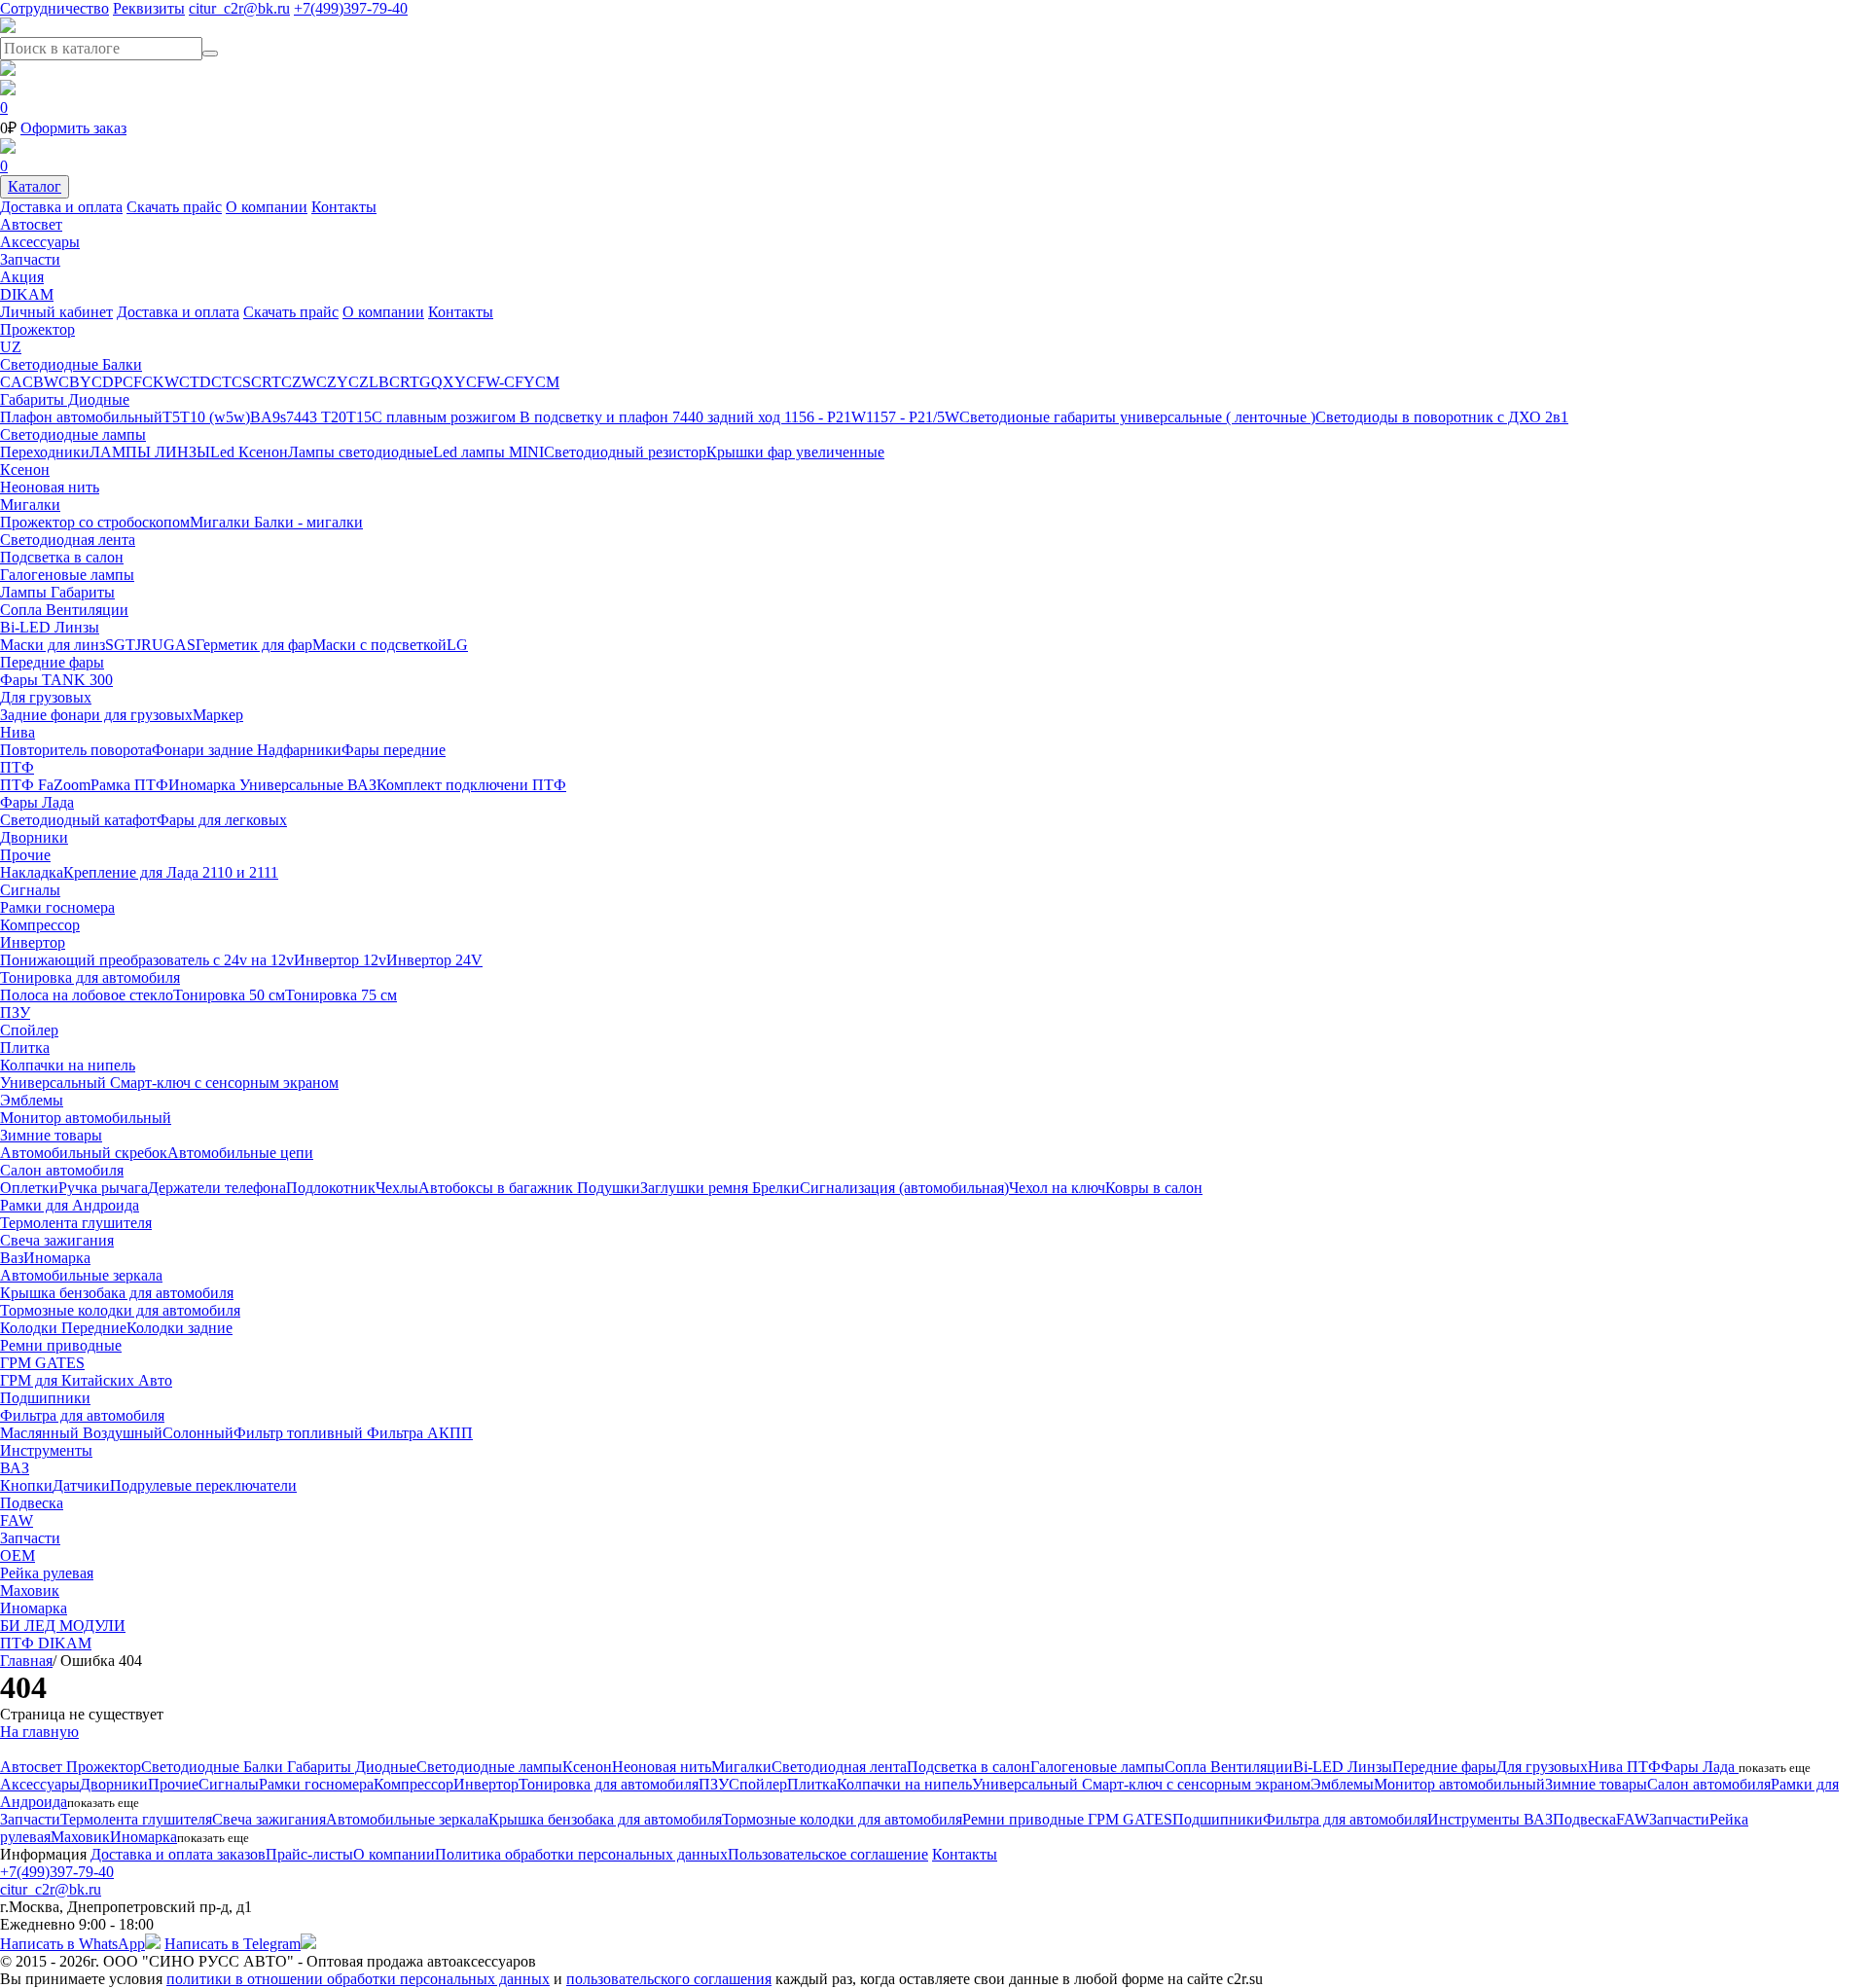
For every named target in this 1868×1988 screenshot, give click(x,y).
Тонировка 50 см (229, 995)
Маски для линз (53, 645)
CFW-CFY (501, 382)
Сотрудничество (54, 8)
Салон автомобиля (62, 1170)
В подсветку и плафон (596, 417)
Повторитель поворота (76, 750)
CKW (161, 382)
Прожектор (37, 329)
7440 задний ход (728, 417)
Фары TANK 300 (56, 680)
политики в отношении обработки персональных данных (358, 1979)
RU (152, 645)
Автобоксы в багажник (498, 1188)
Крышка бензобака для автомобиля (117, 1293)
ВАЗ (362, 785)
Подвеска (32, 1503)
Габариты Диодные (65, 399)
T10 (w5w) (215, 417)
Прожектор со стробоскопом (95, 522)
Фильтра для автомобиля (82, 1415)
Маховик (30, 1590)
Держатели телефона (217, 1188)
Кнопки (26, 1485)
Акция (22, 277)
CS (241, 382)
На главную (39, 1732)
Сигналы (30, 890)
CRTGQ (416, 382)
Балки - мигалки (308, 522)
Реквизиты (149, 8)
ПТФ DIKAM (46, 1643)
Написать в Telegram (233, 1944)
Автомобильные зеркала (81, 1275)
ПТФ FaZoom (45, 785)
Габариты (83, 592)
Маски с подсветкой (379, 645)
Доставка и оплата (61, 207)
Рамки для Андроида (70, 1205)
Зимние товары (51, 1135)
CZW (299, 382)
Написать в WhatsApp (72, 1944)
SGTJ (123, 645)
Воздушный (123, 1433)
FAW (17, 1520)
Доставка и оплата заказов (178, 1854)
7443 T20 (316, 417)
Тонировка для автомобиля (90, 977)
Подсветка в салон (62, 557)
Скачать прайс (174, 207)
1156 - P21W (825, 417)
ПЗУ (15, 1012)
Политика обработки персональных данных (581, 1854)
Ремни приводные (61, 1345)
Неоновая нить (50, 487)
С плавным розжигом (446, 417)
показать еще (1775, 1768)
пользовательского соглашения (669, 1979)
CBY (75, 382)
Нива (18, 732)
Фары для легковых (222, 820)
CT (221, 382)
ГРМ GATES (42, 1363)
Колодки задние (180, 1328)
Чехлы (397, 1188)
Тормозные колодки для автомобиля (120, 1310)
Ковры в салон (1154, 1188)
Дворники (34, 837)
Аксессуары (40, 242)
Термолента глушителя (76, 1223)
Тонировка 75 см (341, 995)
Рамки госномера (57, 907)
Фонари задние (204, 750)
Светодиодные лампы (73, 434)
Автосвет (31, 224)
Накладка (32, 872)
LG (457, 645)
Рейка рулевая (47, 1573)
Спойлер (29, 1030)
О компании (267, 207)
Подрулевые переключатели (203, 1485)
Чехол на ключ (1057, 1188)
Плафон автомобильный (81, 417)
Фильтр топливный (300, 1433)
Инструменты (46, 1450)
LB (379, 382)
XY (454, 382)
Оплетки (29, 1188)
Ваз (12, 1258)
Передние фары (52, 662)
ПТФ (17, 767)
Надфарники (299, 750)
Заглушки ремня (696, 1188)
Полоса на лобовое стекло (87, 995)
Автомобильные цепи (240, 1153)
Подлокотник (331, 1188)
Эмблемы (32, 1100)
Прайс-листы (309, 1854)
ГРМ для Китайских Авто (86, 1380)
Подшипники (45, 1398)
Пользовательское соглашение (828, 1854)
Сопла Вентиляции (64, 610)
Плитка (25, 1048)
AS (185, 645)
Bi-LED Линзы (50, 627)
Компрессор (40, 925)
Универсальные (293, 785)
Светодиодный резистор (625, 452)
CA (11, 382)
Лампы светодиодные (360, 452)
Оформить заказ (73, 128)
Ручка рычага (103, 1188)
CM (547, 382)
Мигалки (30, 505)
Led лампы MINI (488, 452)
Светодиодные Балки (71, 364)
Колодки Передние (63, 1328)
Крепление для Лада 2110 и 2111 (171, 872)
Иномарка (204, 785)
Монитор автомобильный (86, 1118)
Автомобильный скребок (84, 1153)
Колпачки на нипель (68, 1065)
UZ (11, 347)
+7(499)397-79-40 (351, 8)
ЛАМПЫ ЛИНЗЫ (150, 452)
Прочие (25, 855)
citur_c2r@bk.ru (239, 8)
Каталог (35, 186)
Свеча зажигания (57, 1240)
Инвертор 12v (340, 960)
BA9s (268, 417)
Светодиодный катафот (78, 820)
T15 (359, 417)
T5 (171, 417)
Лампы (25, 592)
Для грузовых (46, 697)
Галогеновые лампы (67, 575)
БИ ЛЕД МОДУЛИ (63, 1626)
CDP (107, 382)
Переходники (45, 452)
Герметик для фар (254, 645)
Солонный (198, 1433)
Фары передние (394, 750)
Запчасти (30, 259)
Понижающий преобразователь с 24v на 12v (147, 960)
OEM (18, 1555)
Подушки (609, 1188)
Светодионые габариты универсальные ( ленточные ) (1137, 417)
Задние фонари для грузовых (96, 715)
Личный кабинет (56, 312)
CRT (266, 382)
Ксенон (25, 470)
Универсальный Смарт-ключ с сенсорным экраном (169, 1083)
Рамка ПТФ (129, 785)
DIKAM (27, 294)
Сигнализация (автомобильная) (904, 1188)
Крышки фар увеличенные (795, 452)
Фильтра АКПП (420, 1433)
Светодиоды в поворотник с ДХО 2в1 (1442, 417)
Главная (26, 1661)
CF (132, 382)
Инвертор (33, 942)
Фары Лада (37, 802)
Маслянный (41, 1433)
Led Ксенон (249, 452)
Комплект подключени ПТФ (471, 785)
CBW (40, 382)
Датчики (81, 1485)
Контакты (344, 207)
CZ (359, 382)
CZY (332, 382)
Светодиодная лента (68, 540)
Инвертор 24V (434, 960)
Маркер (218, 715)
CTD (195, 382)
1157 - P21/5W (913, 417)
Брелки (776, 1188)
